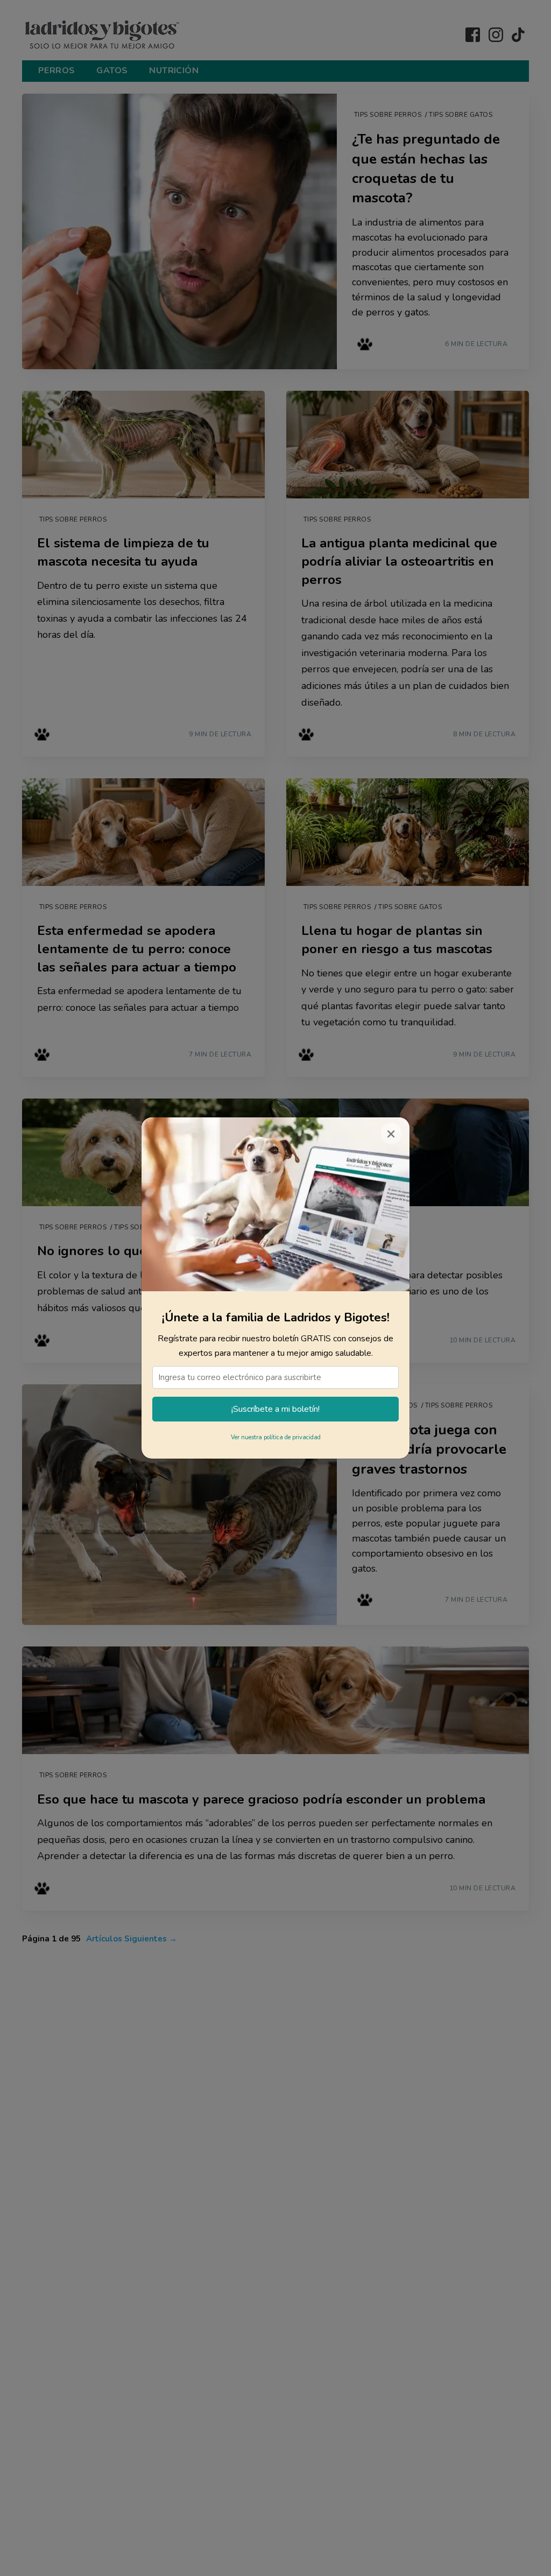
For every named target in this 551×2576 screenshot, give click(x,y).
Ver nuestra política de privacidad (276, 1437)
